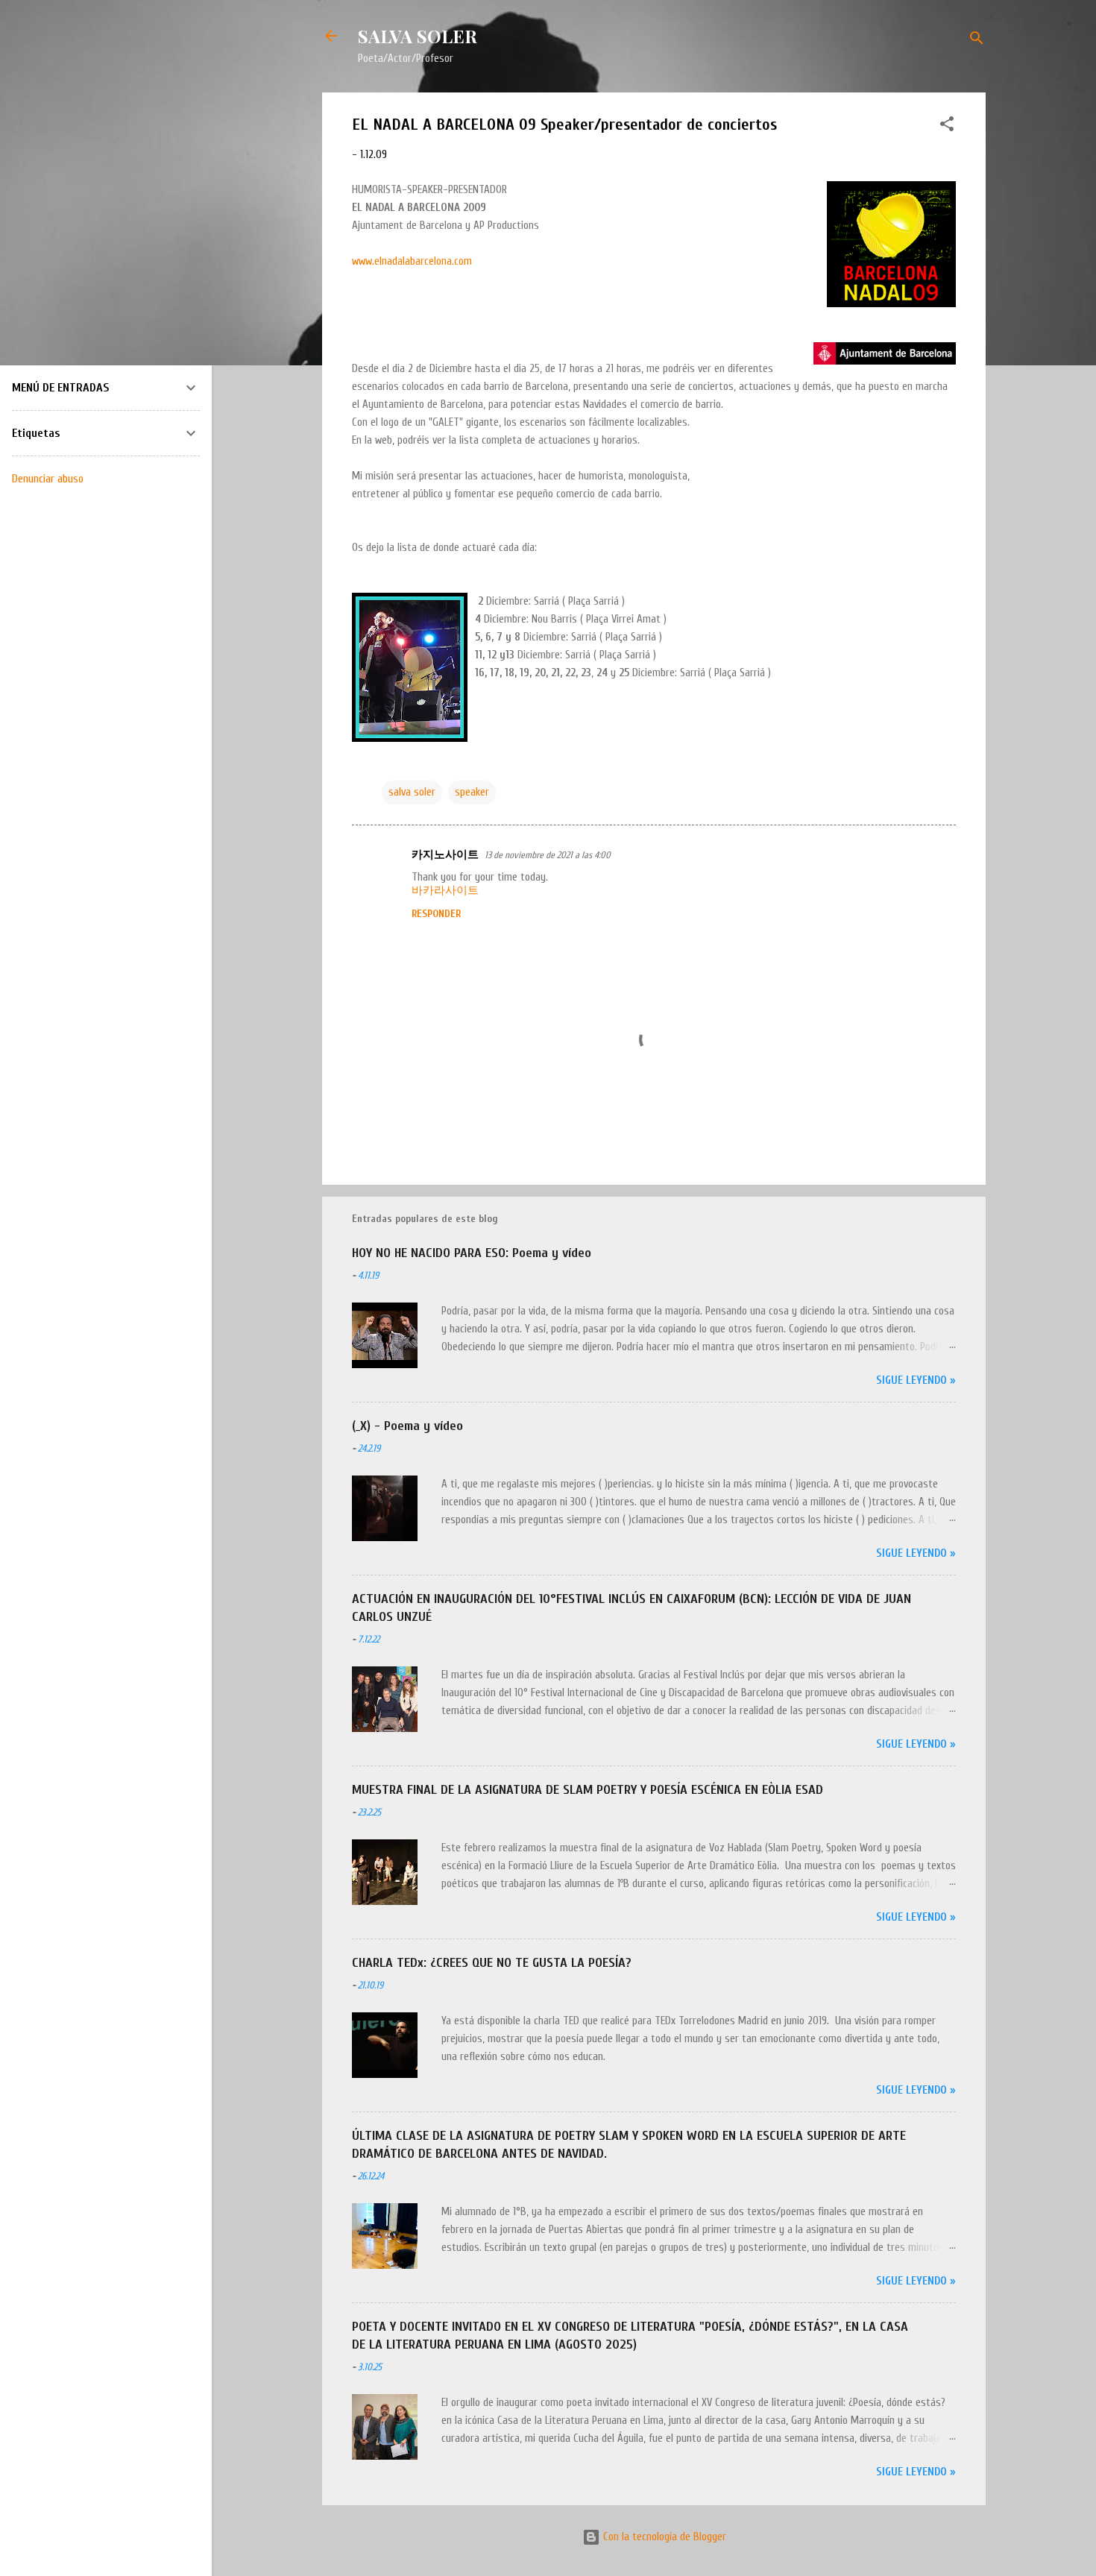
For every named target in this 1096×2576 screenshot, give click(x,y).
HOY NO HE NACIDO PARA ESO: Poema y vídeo (472, 1253)
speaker (472, 792)
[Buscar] (977, 41)
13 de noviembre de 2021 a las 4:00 (548, 855)
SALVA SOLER (418, 36)
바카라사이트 (445, 891)
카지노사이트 (445, 855)
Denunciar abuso (48, 479)
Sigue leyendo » (916, 1380)
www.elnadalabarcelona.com (412, 261)
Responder (436, 914)
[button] (947, 127)
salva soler (412, 792)
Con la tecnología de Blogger (663, 2537)
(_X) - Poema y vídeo (407, 1426)
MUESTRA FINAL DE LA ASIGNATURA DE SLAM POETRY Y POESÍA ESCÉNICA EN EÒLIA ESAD (588, 1790)
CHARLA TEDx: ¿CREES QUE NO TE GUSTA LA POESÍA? (492, 1963)
